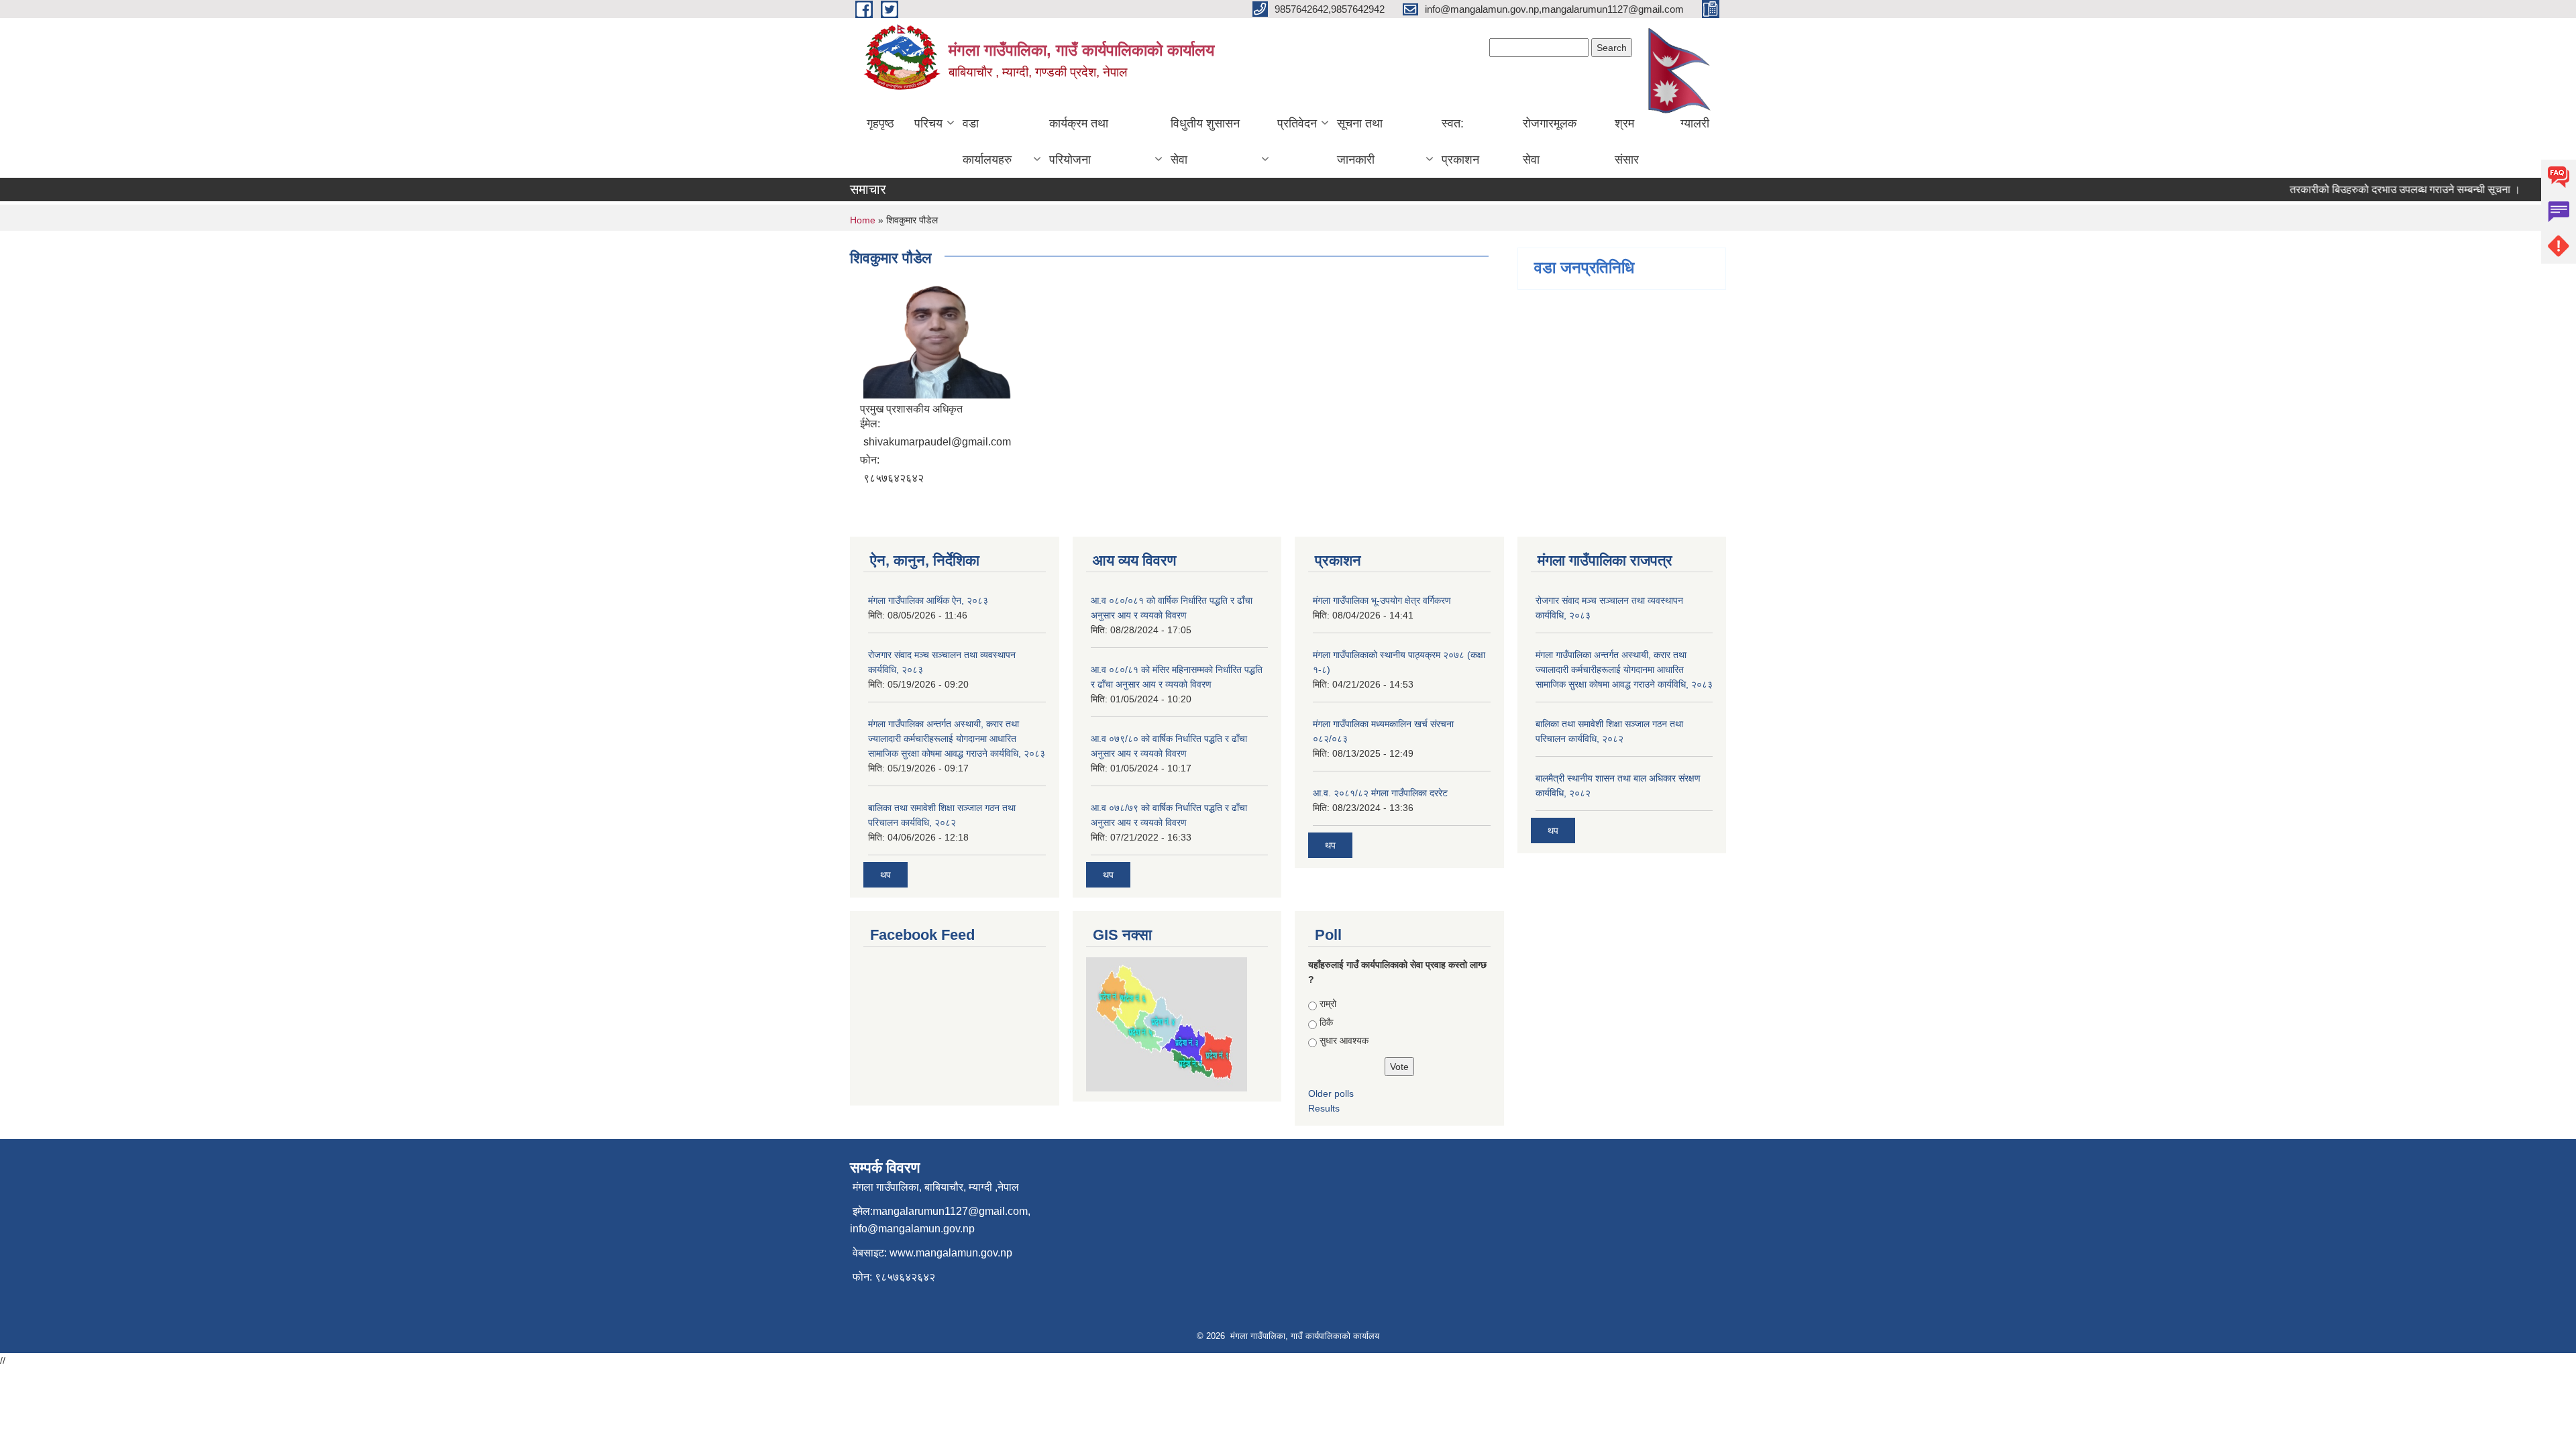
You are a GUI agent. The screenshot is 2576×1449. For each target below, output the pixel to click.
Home (863, 220)
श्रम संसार (1627, 142)
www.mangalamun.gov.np (951, 1253)
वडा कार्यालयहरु (987, 142)
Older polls (1331, 1093)
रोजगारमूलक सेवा (1550, 142)
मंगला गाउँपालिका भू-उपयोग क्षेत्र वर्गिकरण (1382, 600)
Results (1324, 1108)
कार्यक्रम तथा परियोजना (1079, 142)
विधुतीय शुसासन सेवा (1205, 142)
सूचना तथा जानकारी (1360, 142)
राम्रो (1328, 1004)
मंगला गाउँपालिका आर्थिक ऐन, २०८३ (928, 600)
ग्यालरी (1695, 123)
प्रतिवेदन (1297, 123)
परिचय (928, 123)
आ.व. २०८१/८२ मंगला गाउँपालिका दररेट (1380, 793)
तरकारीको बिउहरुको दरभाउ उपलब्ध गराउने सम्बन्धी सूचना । (2379, 190)
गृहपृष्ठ (880, 123)
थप (885, 875)
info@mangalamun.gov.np (912, 1229)
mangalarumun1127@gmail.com (950, 1211)
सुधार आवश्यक (1344, 1040)
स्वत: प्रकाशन (1460, 142)
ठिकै (1326, 1022)
